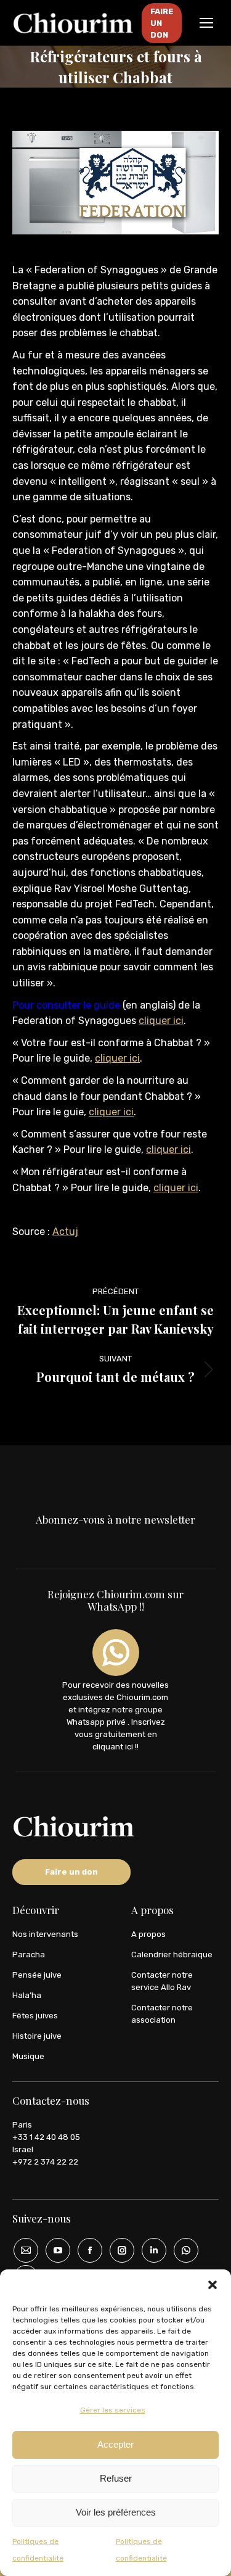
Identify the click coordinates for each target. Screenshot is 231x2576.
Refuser (116, 2478)
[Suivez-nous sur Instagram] (118, 2250)
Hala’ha (27, 1995)
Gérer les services (113, 2410)
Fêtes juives (35, 2016)
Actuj (65, 1232)
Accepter (115, 2444)
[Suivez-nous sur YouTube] (54, 2250)
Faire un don (71, 1872)
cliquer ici (161, 1021)
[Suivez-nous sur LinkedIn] (150, 2250)
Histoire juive (37, 2036)
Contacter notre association (162, 2014)
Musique (28, 2056)
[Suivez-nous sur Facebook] (86, 2250)
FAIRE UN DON (162, 23)
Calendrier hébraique (172, 1955)
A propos (148, 1934)
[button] (213, 2285)
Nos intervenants (45, 1934)
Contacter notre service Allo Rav (162, 1981)
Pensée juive (37, 1975)
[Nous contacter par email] (22, 2250)
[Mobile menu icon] (206, 23)
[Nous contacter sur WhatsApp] (182, 2250)
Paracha (29, 1955)
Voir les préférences (116, 2512)
